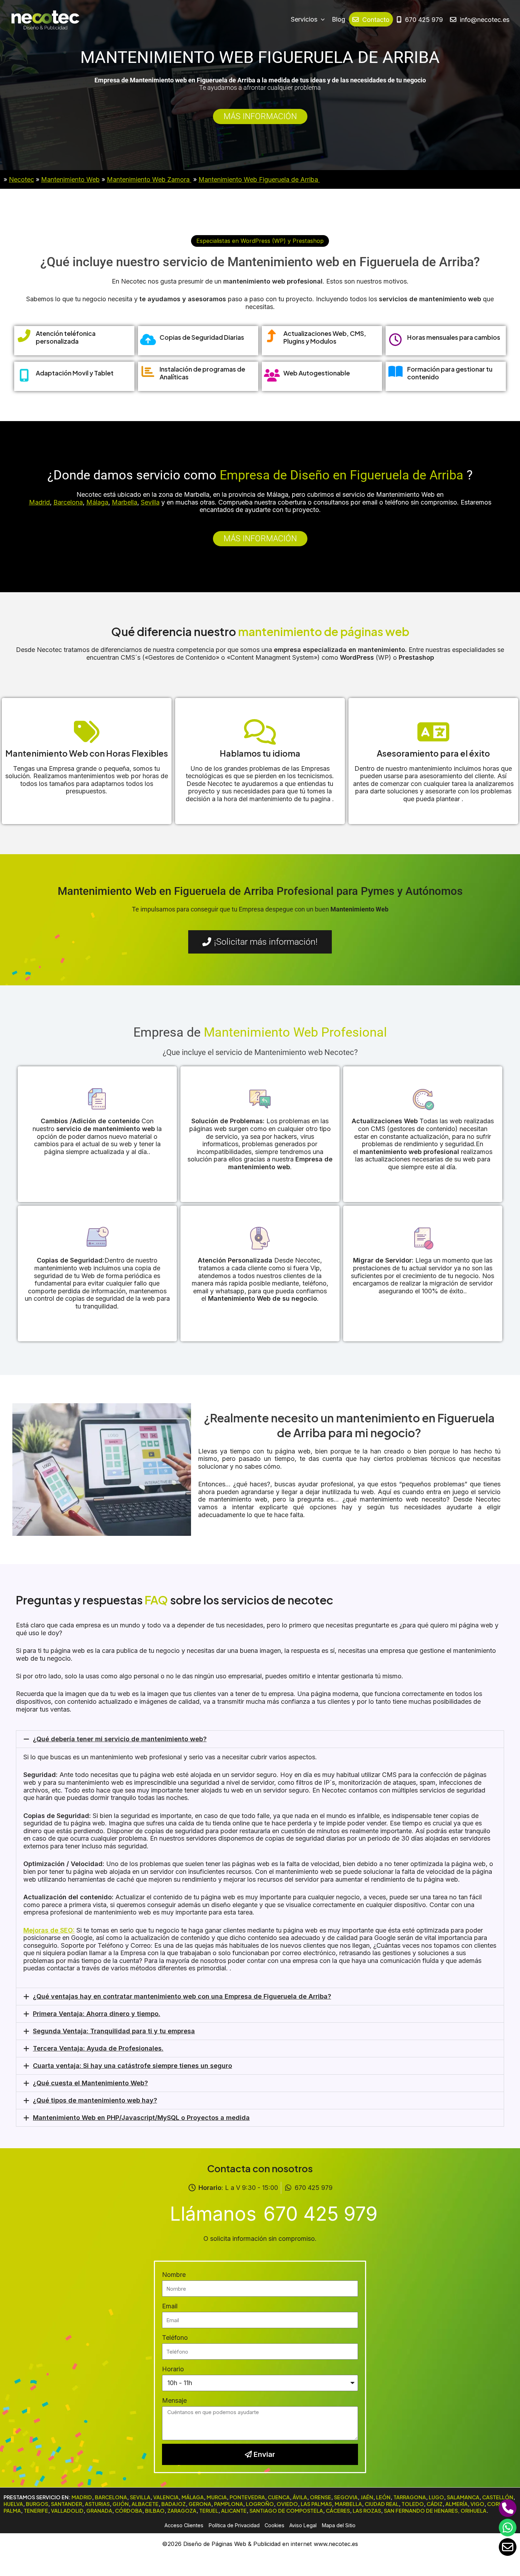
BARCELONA (111, 2497)
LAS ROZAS (367, 2511)
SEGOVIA (346, 2497)
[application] (321, 19)
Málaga (97, 502)
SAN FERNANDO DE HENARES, (422, 2511)
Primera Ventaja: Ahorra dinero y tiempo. (97, 2014)
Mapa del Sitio (339, 2525)
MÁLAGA (193, 2497)
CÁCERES (338, 2511)
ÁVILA (300, 2497)
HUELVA (13, 2504)
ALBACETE (145, 2504)
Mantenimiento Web (70, 179)
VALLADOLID (67, 2511)
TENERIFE (36, 2511)
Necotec (21, 179)
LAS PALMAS (316, 2504)
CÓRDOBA (129, 2511)
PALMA (12, 2511)
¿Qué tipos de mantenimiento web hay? (95, 2100)
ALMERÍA (457, 2504)
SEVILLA (140, 2497)
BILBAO (155, 2511)
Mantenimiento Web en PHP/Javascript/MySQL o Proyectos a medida (141, 2118)
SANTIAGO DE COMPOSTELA (286, 2511)
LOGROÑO (260, 2504)
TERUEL (209, 2511)
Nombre (174, 2275)
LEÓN (383, 2497)
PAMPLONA (229, 2504)
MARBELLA (348, 2504)
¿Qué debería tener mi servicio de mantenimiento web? (120, 1739)
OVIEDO (287, 2504)
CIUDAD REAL (382, 2504)
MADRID (82, 2497)
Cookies (275, 2525)
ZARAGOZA (182, 2511)
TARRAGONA (410, 2497)
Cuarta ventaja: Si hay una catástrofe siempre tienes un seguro (132, 2066)
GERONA (200, 2504)
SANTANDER (67, 2504)
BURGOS (37, 2504)
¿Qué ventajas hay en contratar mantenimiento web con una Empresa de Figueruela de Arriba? (182, 1996)
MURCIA (217, 2497)
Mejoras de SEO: (49, 1930)
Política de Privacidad (234, 2525)
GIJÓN (121, 2504)
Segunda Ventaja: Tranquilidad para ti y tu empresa (114, 2031)
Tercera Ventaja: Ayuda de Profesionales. (98, 2048)
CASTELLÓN (498, 2497)
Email (170, 2306)
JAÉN (367, 2497)
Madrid (39, 502)
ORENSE (320, 2497)
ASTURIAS (97, 2504)
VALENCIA (166, 2497)
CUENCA (279, 2497)
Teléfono (175, 2338)
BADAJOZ (174, 2504)
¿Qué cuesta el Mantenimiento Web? (90, 2083)
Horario (173, 2369)
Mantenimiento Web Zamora (149, 179)
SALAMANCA (463, 2497)
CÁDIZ (435, 2504)
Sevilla (150, 502)
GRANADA (99, 2511)
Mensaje (174, 2400)
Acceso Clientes (184, 2525)
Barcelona (68, 502)
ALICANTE (234, 2511)
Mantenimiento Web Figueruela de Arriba (259, 179)
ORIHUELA (473, 2511)
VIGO (477, 2504)
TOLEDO (413, 2504)
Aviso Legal (303, 2525)
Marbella (125, 502)
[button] (260, 241)
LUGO (436, 2497)
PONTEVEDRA (247, 2497)
